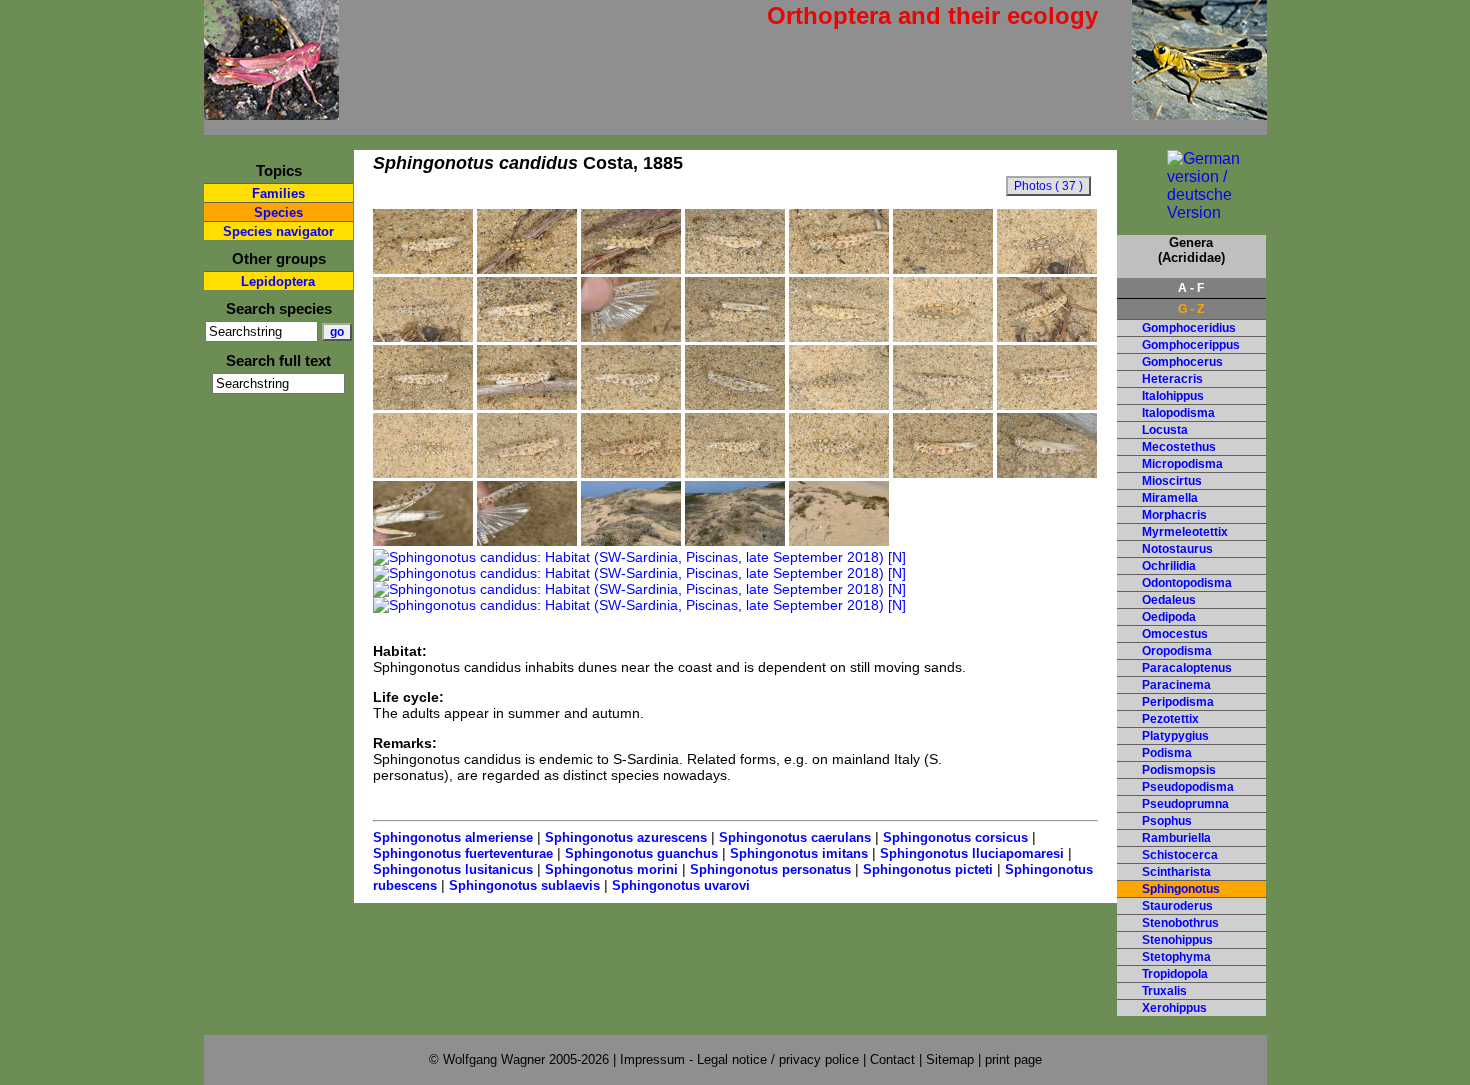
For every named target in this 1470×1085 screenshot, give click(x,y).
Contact (892, 1059)
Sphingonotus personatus (770, 869)
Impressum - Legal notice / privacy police (741, 1059)
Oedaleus (1169, 600)
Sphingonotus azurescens (626, 837)
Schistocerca (1180, 855)
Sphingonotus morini (611, 869)
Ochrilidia (1169, 566)
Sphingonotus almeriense (453, 837)
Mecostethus (1179, 447)
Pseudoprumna (1185, 804)
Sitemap (950, 1059)
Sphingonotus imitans (799, 853)
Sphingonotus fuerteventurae (463, 853)
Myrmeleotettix (1185, 532)
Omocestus (1175, 634)
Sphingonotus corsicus (955, 837)
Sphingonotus (1181, 889)
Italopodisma (1178, 413)
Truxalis (1164, 991)
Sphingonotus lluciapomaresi (972, 853)
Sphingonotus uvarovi (681, 885)
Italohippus (1173, 396)
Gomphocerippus (1191, 345)
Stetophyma (1176, 957)
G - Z (1191, 309)
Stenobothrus (1180, 923)
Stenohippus (1177, 940)
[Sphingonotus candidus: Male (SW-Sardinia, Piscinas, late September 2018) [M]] (631, 337)
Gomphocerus (1182, 362)
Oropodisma (1177, 651)
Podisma (1167, 753)
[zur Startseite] (271, 111)
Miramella (1170, 498)
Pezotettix (1170, 719)
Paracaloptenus (1187, 668)
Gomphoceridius (1189, 328)
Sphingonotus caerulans (795, 837)
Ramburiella (1176, 838)
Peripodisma (1178, 702)
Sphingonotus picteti (928, 869)
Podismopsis (1179, 770)
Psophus (1167, 821)
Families (278, 193)
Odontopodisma (1187, 583)
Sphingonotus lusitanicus (453, 869)
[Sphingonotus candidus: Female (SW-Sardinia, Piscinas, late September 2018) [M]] (423, 541)
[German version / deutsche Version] (1191, 212)
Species (278, 212)
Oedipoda (1169, 617)
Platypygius (1175, 736)
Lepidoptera (278, 281)
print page (1013, 1059)
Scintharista (1176, 872)
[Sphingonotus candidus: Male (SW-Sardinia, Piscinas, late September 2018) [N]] (527, 269)
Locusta (1165, 430)
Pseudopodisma (1188, 787)
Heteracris (1172, 379)
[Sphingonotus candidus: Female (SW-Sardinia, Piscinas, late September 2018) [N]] (423, 269)
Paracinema (1176, 685)
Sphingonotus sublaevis (524, 885)
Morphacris (1174, 515)
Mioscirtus (1172, 481)
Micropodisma (1182, 464)
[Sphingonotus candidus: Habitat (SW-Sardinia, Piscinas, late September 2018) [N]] (839, 541)
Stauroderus (1177, 906)
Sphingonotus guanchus (641, 853)
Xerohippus (1174, 1008)
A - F (1191, 288)
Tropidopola (1175, 974)
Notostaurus (1177, 549)
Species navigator (278, 231)
